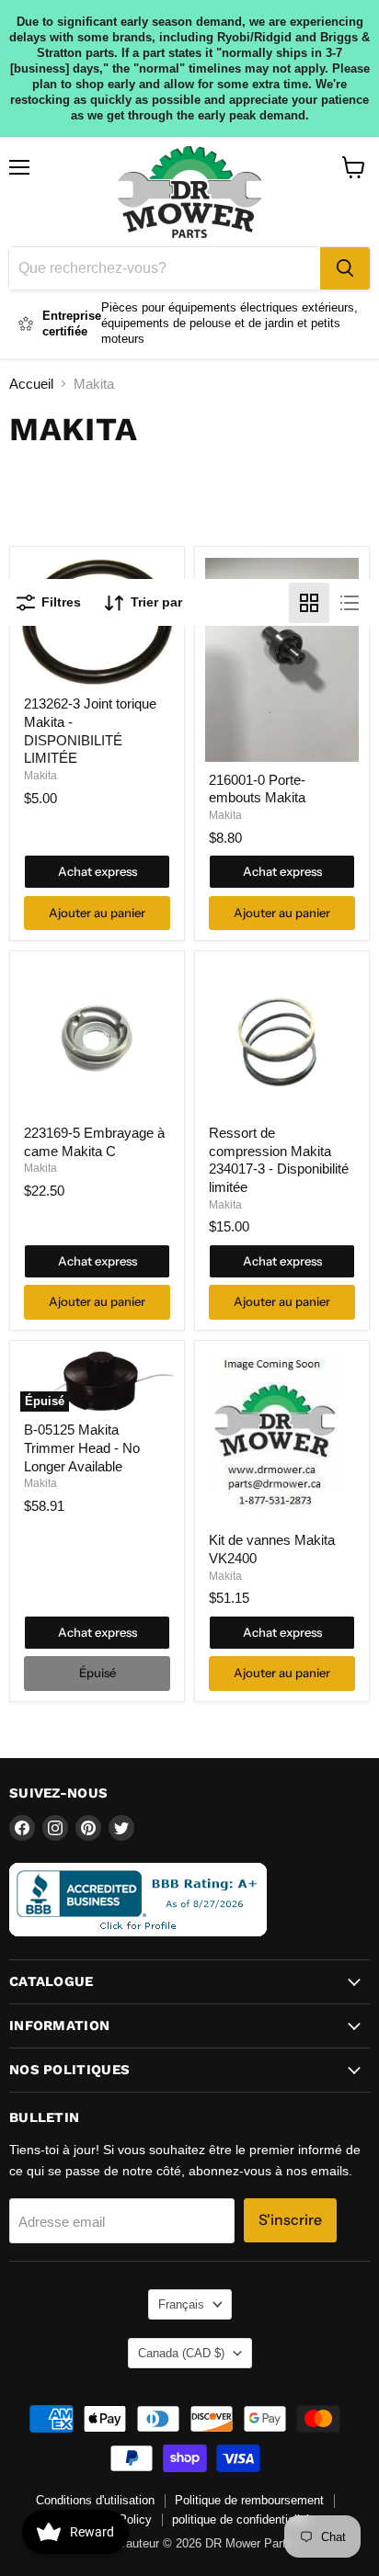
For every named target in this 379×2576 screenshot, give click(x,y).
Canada (181, 2353)
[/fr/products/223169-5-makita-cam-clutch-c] (97, 1038)
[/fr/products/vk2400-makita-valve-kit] (282, 1436)
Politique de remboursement (249, 2500)
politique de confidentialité (241, 2519)
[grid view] (309, 603)
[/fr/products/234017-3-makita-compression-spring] (282, 1038)
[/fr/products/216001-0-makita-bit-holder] (282, 660)
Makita (40, 776)
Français (181, 2304)
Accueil (31, 384)
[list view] (350, 603)
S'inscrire (290, 2220)
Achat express (98, 871)
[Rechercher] (345, 268)
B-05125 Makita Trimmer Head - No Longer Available (82, 1447)
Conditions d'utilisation (95, 2500)
